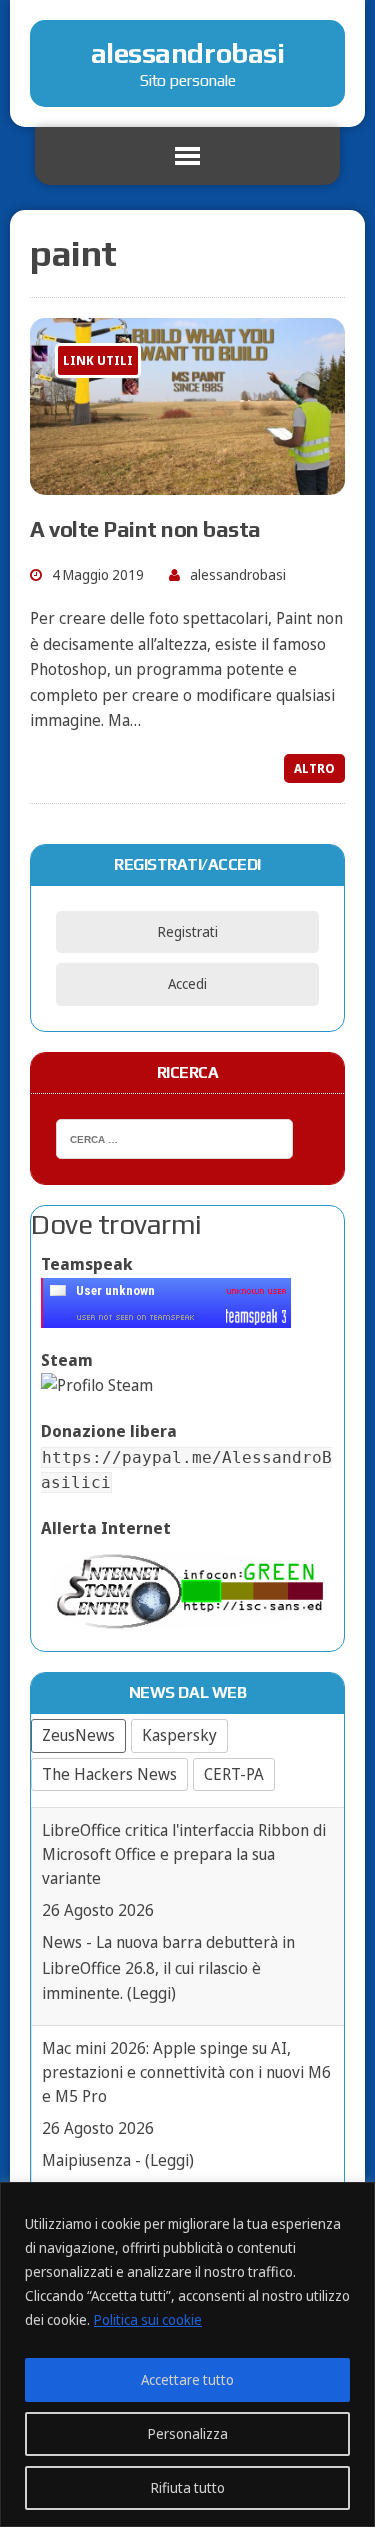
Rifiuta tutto (188, 2487)
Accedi (187, 983)
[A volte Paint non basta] (187, 481)
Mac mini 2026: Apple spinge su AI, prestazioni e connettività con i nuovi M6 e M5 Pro (186, 2072)
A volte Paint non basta (145, 529)
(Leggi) (151, 1993)
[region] (187, 2354)
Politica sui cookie (148, 2319)
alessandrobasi (238, 574)
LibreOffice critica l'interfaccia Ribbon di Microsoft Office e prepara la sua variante (184, 1854)
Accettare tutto (187, 2379)
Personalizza (188, 2433)
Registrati (188, 931)
